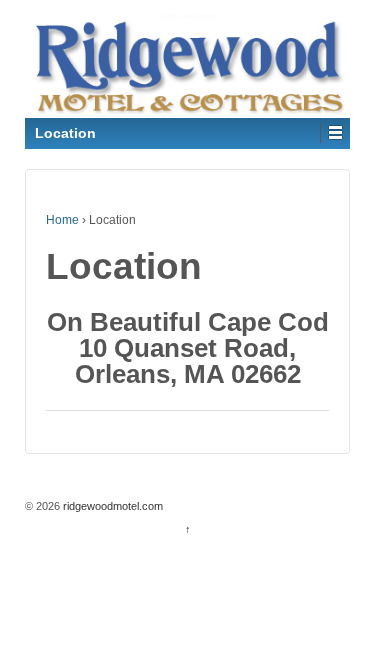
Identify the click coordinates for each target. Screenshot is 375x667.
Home (62, 220)
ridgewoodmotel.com (111, 506)
